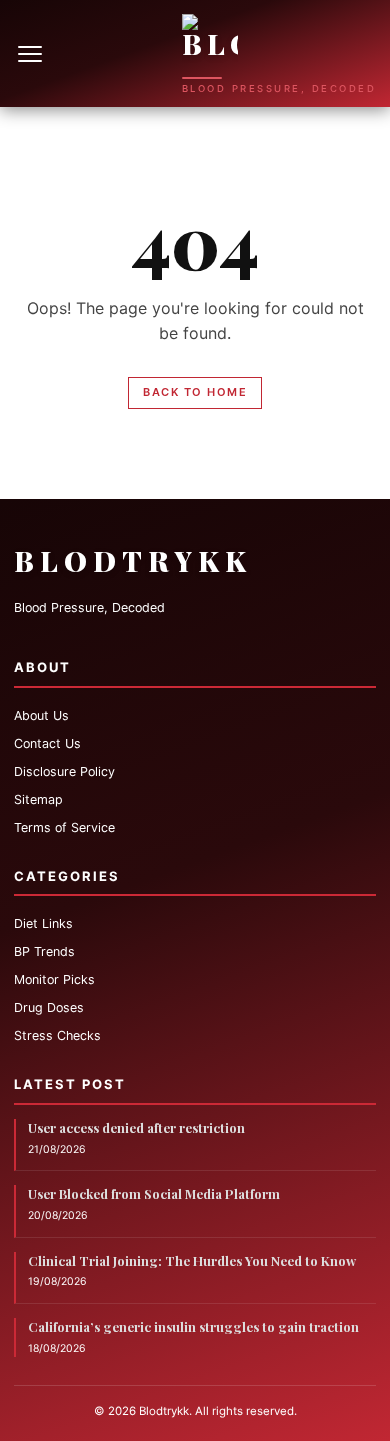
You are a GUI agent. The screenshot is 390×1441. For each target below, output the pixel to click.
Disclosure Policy (64, 771)
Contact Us (47, 743)
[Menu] (32, 54)
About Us (41, 715)
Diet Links (43, 923)
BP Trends (44, 951)
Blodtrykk (133, 560)
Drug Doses (49, 1007)
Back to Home (195, 392)
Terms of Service (64, 827)
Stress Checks (57, 1035)
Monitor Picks (54, 979)
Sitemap (38, 799)
